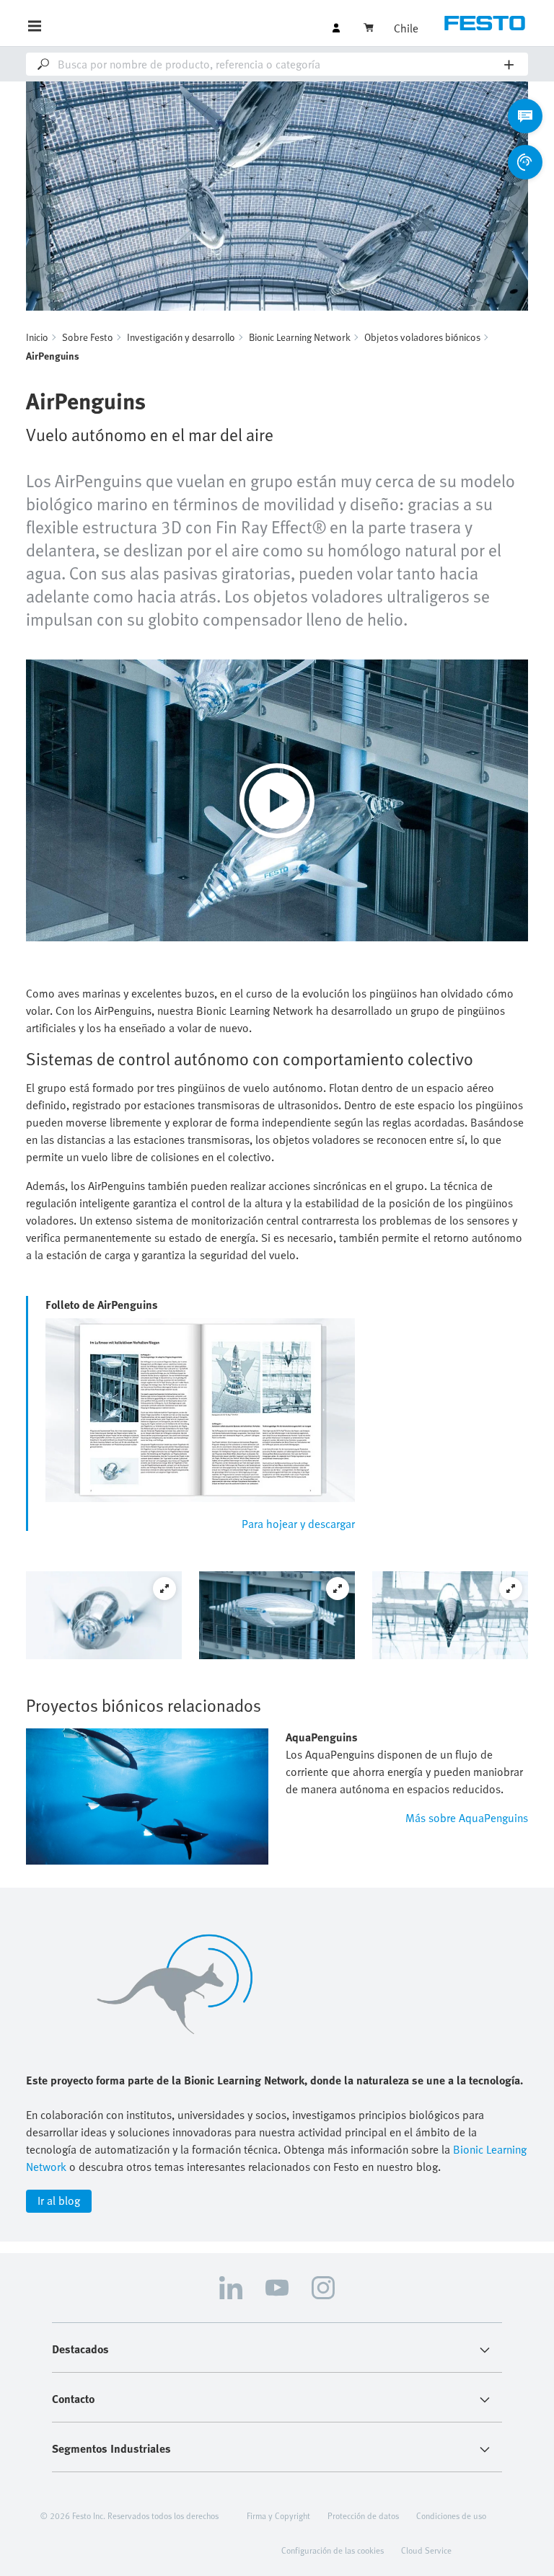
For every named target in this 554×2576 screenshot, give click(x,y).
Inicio (37, 337)
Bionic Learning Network (300, 337)
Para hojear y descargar (298, 1524)
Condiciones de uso (451, 2515)
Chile (406, 28)
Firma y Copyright (278, 2515)
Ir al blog (59, 2200)
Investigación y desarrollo (181, 337)
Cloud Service (426, 2550)
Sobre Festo (88, 337)
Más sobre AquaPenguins (467, 1818)
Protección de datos (363, 2515)
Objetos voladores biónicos (422, 337)
